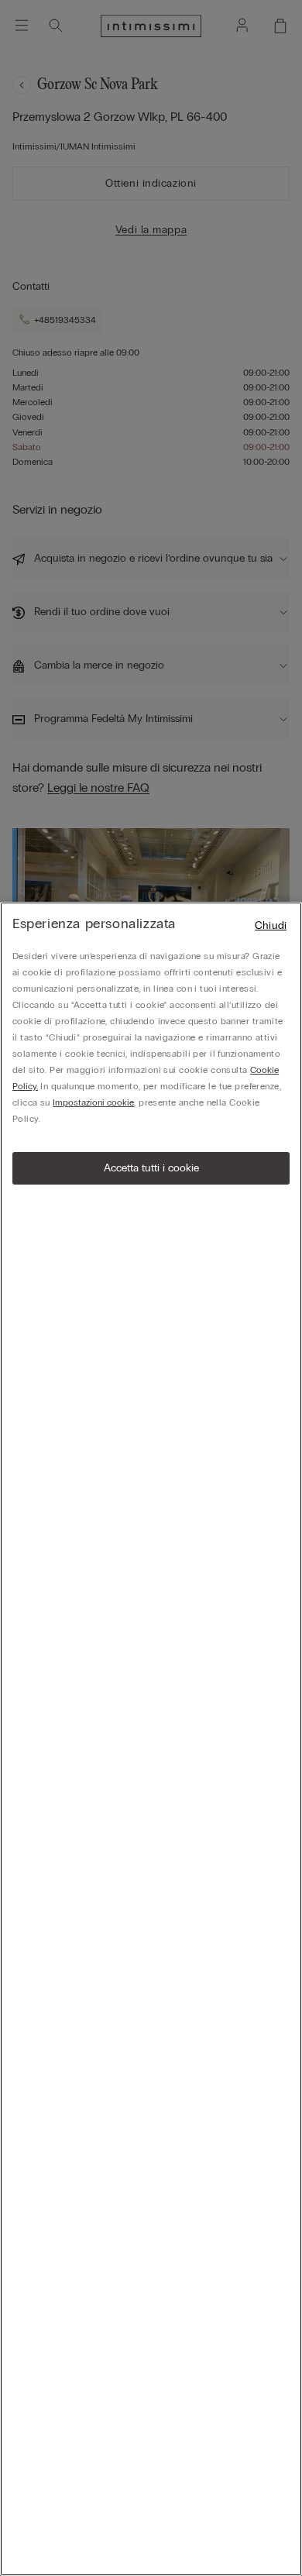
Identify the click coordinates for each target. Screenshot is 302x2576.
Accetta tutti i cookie (151, 1168)
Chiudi (271, 925)
